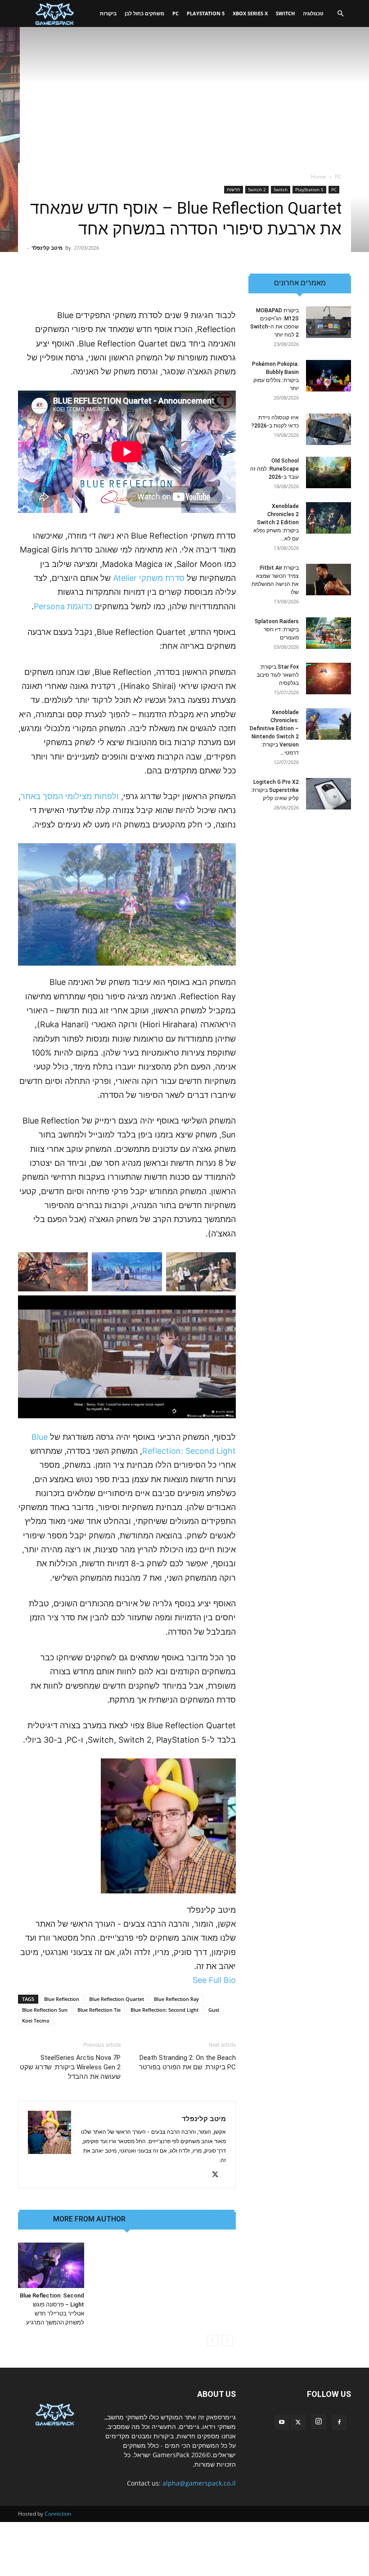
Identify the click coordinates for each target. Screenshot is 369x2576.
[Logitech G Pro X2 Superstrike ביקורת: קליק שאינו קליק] (328, 794)
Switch (285, 13)
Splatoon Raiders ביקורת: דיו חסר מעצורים (277, 629)
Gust (214, 2010)
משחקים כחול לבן (144, 13)
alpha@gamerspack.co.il (199, 2483)
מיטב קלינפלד (47, 248)
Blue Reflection (62, 1999)
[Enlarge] (224, 855)
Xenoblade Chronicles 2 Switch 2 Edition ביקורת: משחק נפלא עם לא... (276, 522)
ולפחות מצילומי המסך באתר (70, 796)
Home (319, 177)
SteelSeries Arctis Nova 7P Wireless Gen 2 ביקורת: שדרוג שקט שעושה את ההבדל (70, 2067)
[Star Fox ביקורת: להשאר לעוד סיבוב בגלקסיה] (328, 679)
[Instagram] (319, 2422)
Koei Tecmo (36, 2021)
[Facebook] (339, 2423)
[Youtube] (282, 2423)
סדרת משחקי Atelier (149, 578)
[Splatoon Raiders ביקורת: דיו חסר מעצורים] (328, 633)
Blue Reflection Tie (99, 2010)
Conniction (58, 2514)
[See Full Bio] (188, 1980)
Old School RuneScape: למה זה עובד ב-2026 (274, 469)
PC (175, 13)
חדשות (234, 189)
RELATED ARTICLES (168, 2219)
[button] (340, 14)
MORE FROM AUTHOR (89, 2219)
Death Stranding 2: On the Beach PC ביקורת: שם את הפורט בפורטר (187, 2062)
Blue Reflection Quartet (117, 1999)
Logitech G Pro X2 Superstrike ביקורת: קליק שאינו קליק (275, 790)
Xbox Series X (250, 13)
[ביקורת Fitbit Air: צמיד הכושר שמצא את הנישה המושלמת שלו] (328, 580)
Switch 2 (257, 189)
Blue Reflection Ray (176, 1999)
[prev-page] (227, 2340)
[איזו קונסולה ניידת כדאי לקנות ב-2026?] (328, 429)
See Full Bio (214, 1980)
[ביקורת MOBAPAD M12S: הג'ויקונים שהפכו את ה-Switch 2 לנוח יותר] (328, 322)
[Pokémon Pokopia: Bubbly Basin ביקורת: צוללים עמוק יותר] (328, 376)
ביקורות (108, 13)
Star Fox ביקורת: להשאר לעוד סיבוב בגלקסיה (278, 675)
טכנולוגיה (313, 13)
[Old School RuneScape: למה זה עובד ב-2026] (328, 472)
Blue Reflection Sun (45, 2010)
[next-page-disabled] (213, 2340)
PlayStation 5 (206, 13)
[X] (218, 2175)
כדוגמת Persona (63, 606)
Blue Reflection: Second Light (164, 2010)
